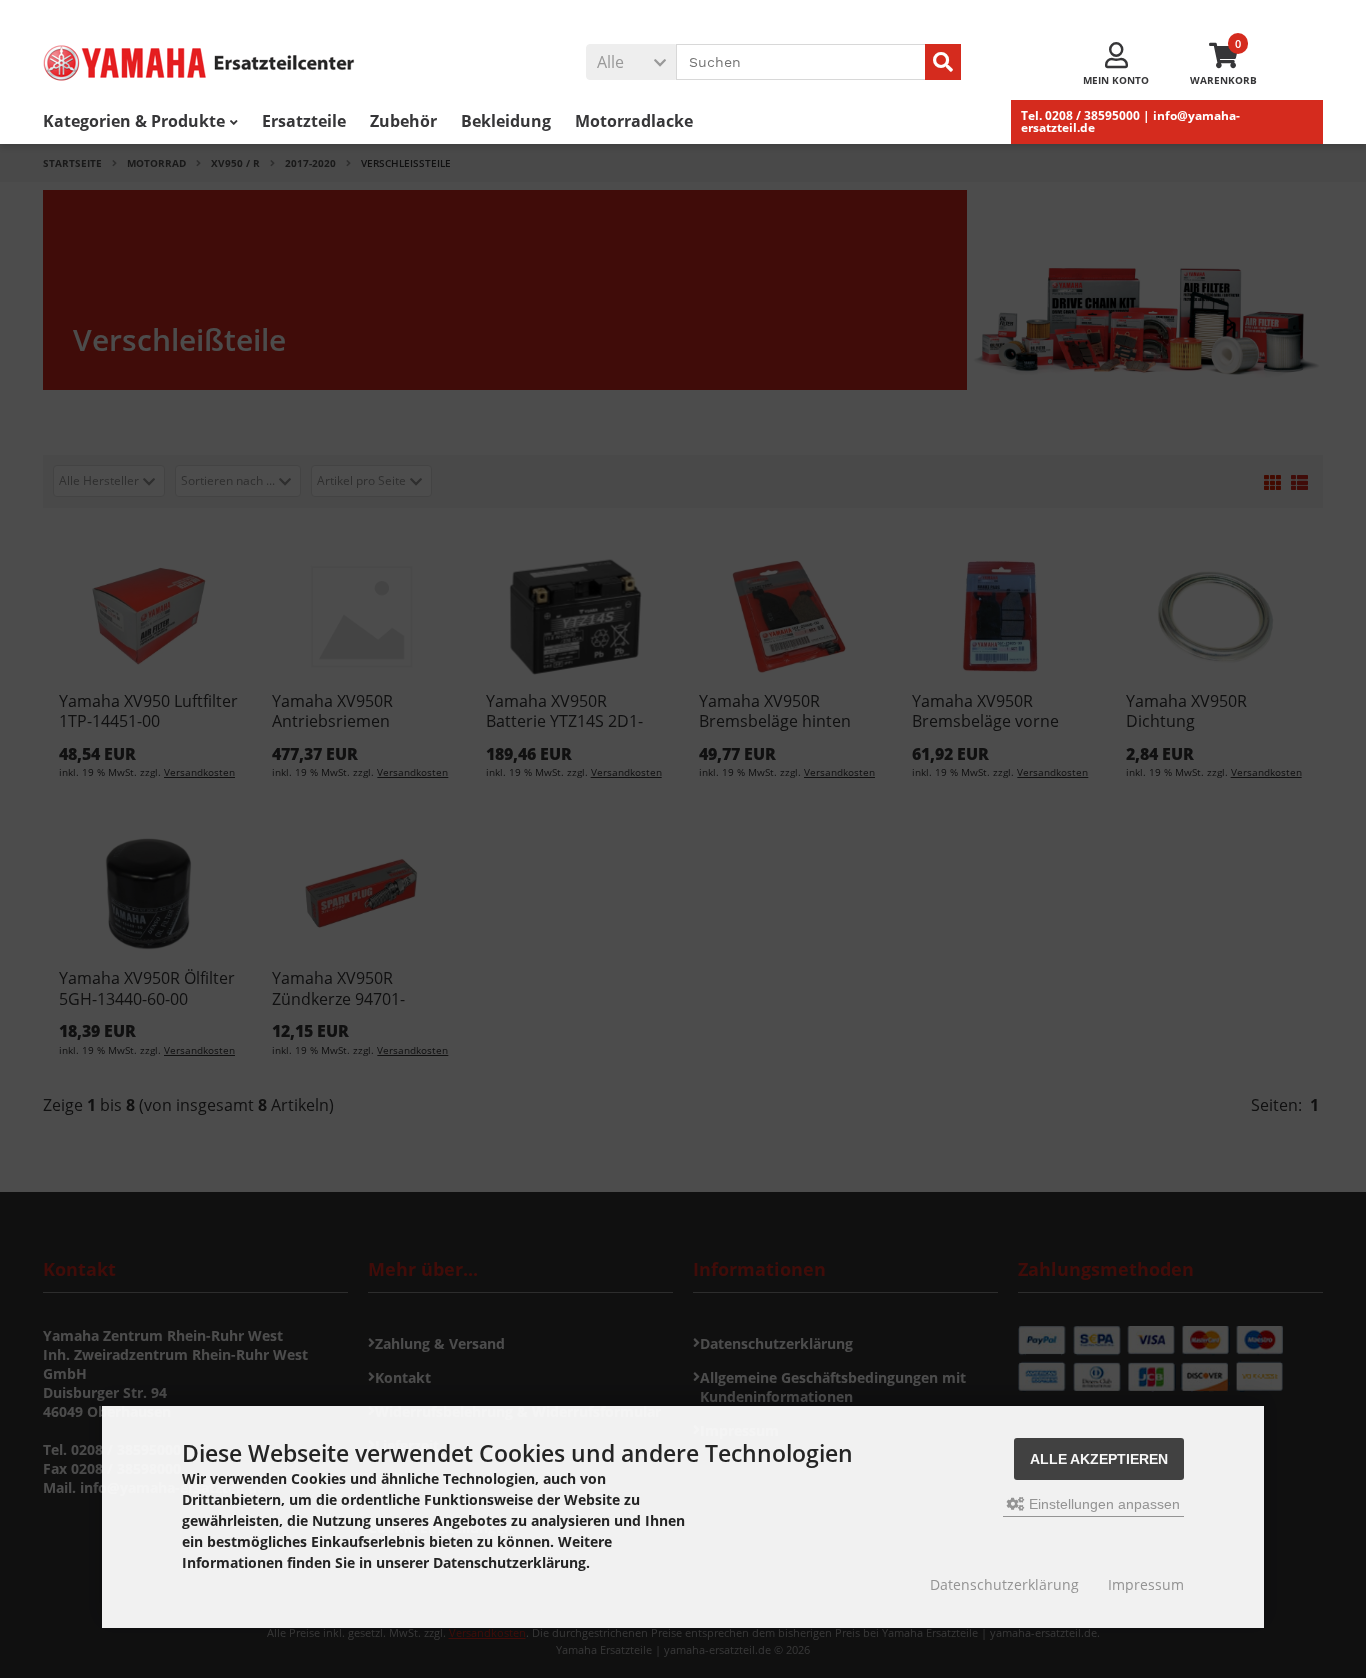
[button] (631, 62)
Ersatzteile (304, 121)
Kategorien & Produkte (134, 121)
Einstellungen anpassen (1102, 1504)
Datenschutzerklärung (1004, 1584)
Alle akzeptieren (1099, 1459)
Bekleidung (506, 121)
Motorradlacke (634, 121)
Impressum (1146, 1584)
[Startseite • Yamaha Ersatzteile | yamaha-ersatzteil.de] (228, 63)
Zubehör (403, 121)
